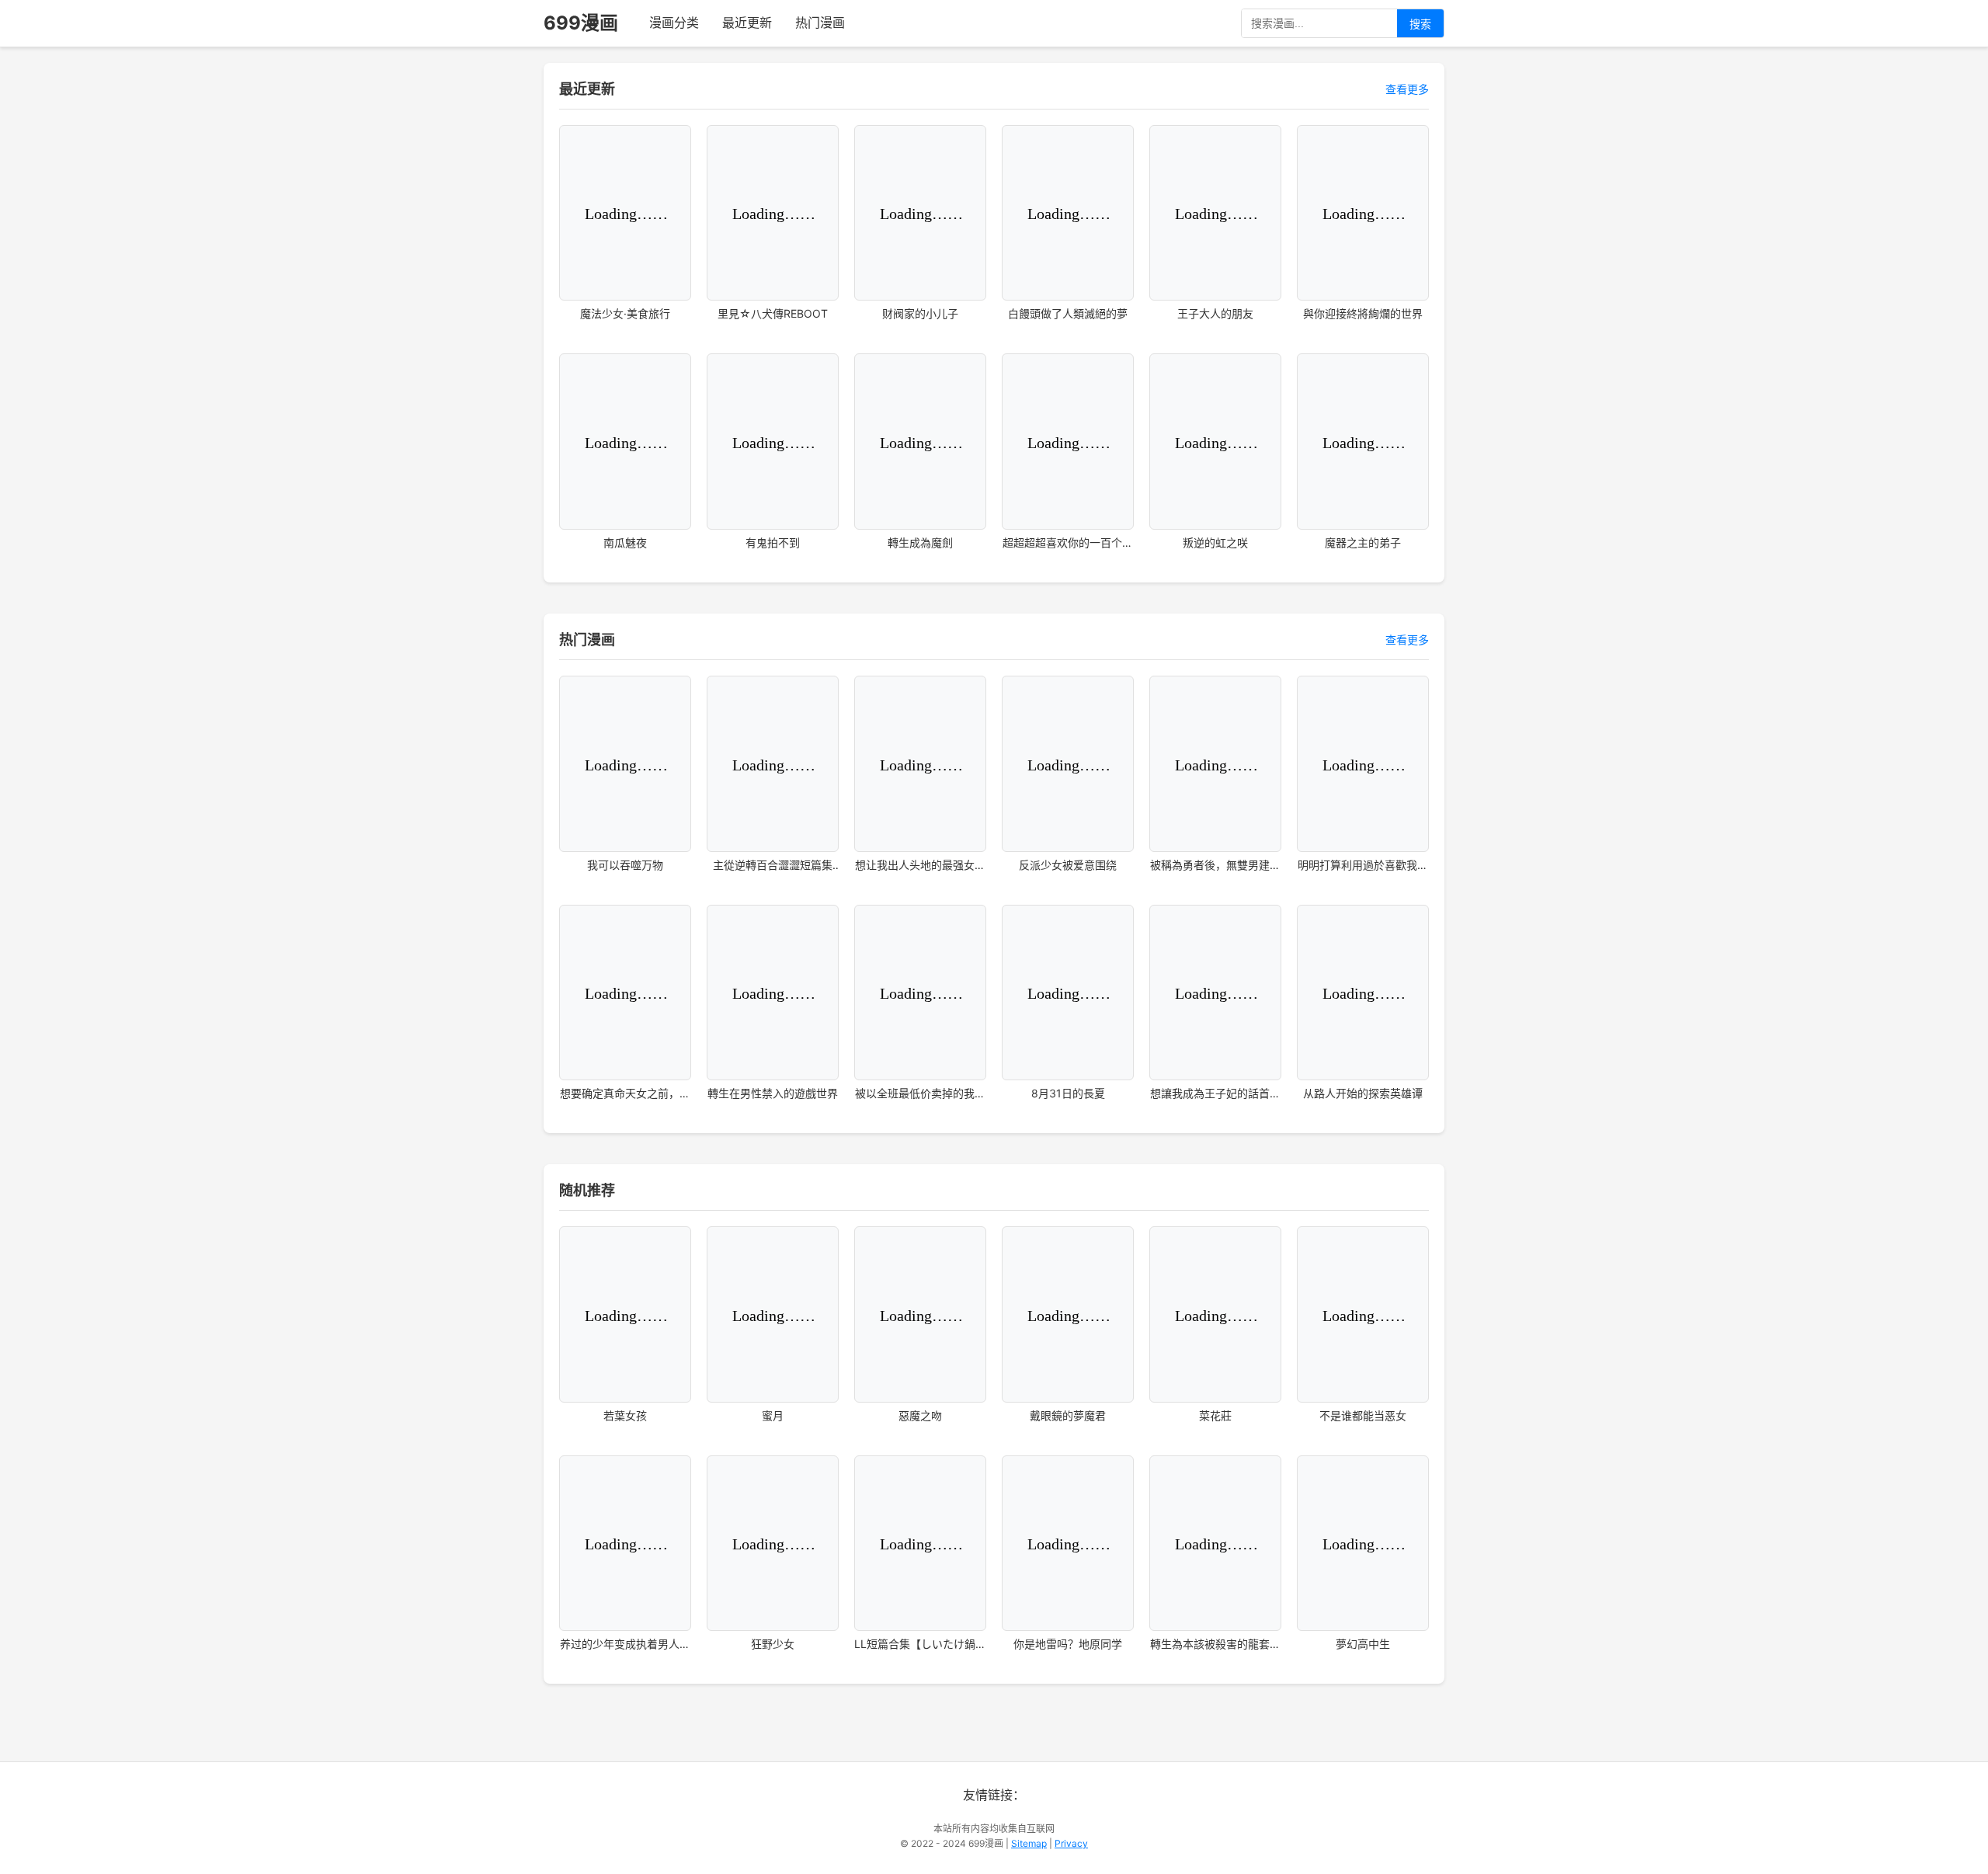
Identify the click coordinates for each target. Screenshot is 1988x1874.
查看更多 (1407, 89)
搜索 (1420, 24)
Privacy (1071, 1843)
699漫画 (581, 23)
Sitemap (1029, 1843)
